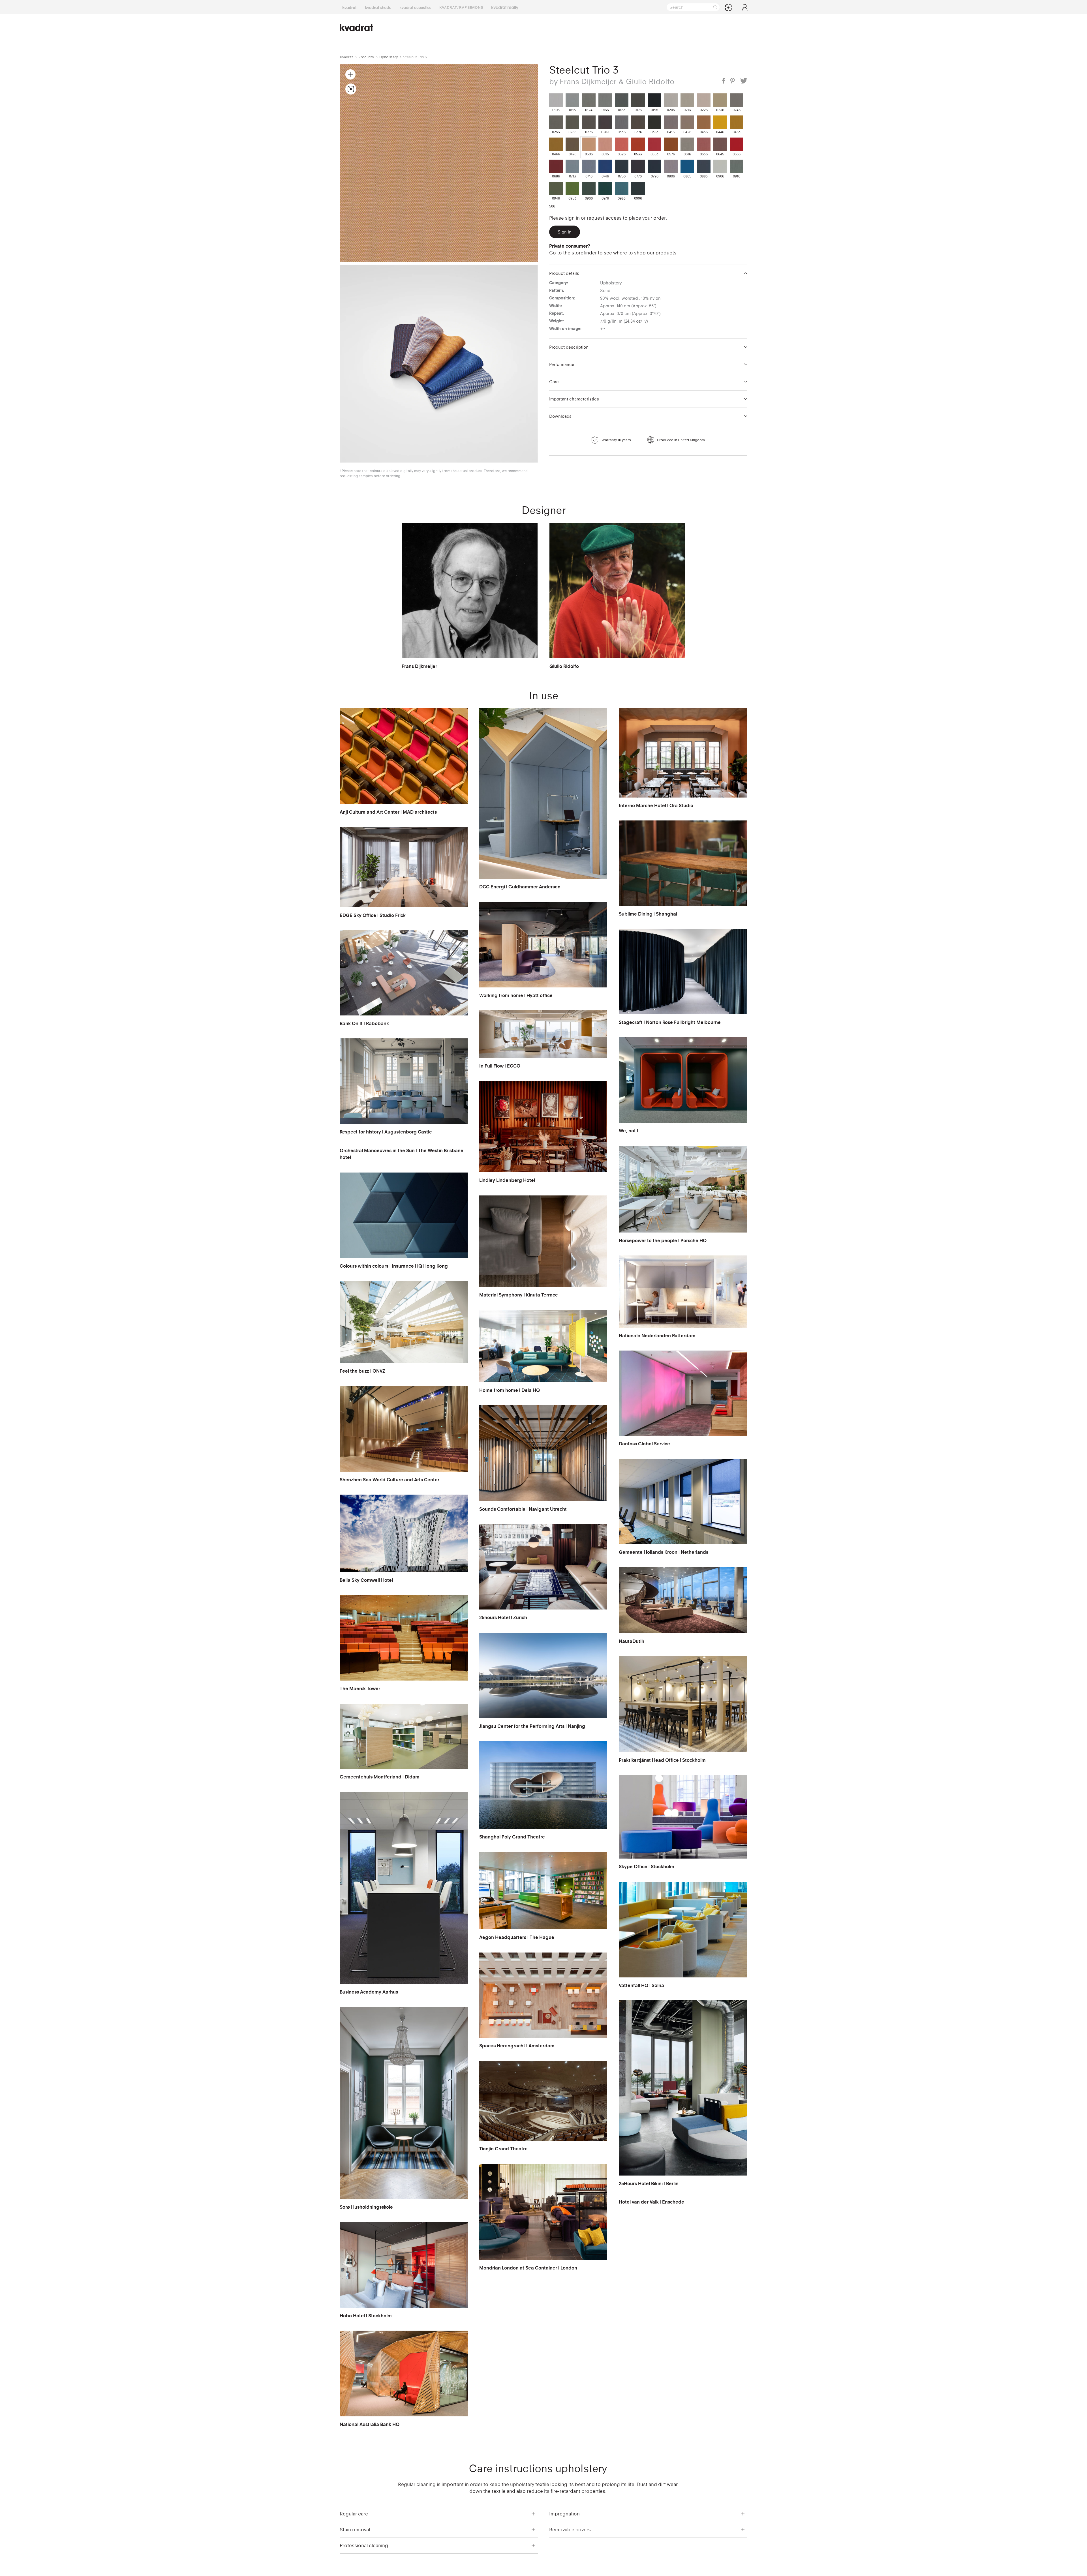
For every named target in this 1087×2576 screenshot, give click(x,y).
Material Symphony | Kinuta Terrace (519, 1295)
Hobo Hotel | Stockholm (366, 2316)
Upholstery (389, 57)
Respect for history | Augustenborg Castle (386, 1132)
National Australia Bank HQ (370, 2424)
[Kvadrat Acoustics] (415, 7)
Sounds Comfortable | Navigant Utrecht (523, 1509)
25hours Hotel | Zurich (503, 1617)
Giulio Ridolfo (564, 666)
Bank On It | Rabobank (364, 1023)
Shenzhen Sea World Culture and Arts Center (390, 1480)
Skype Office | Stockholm (647, 1866)
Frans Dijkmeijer (419, 666)
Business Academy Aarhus (369, 1992)
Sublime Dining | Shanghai (648, 914)
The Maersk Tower (360, 1688)
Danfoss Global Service (644, 1444)
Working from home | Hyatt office (516, 995)
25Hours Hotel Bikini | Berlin (649, 2183)
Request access (604, 218)
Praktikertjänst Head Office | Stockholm (662, 1760)
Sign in (572, 218)
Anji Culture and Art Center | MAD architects (388, 812)
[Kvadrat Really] (505, 7)
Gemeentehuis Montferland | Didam (380, 1777)
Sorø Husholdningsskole (366, 2207)
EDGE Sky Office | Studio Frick (373, 915)
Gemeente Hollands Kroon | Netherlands (664, 1552)
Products (366, 57)
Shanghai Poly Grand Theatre (512, 1837)
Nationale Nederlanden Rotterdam (657, 1336)
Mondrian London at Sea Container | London (528, 2268)
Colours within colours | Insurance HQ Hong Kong (394, 1266)
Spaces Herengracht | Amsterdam (517, 2046)
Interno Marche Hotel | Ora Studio (656, 805)
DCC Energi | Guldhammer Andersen (520, 887)
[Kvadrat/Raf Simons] (461, 7)
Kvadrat (346, 57)
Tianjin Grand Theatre (503, 2149)
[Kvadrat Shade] (378, 7)
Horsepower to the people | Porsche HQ (663, 1240)
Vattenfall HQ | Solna (641, 1985)
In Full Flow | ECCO (500, 1066)
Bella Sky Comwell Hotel (366, 1580)
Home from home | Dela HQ (510, 1390)
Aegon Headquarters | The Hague (517, 1937)
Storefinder (584, 253)
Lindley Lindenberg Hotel (507, 1180)
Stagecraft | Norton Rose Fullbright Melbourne (670, 1022)
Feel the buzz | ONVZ (362, 1371)
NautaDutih (632, 1641)
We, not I (629, 1131)
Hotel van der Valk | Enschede (651, 2202)
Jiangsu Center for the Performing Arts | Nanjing (532, 1726)
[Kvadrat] (350, 7)
